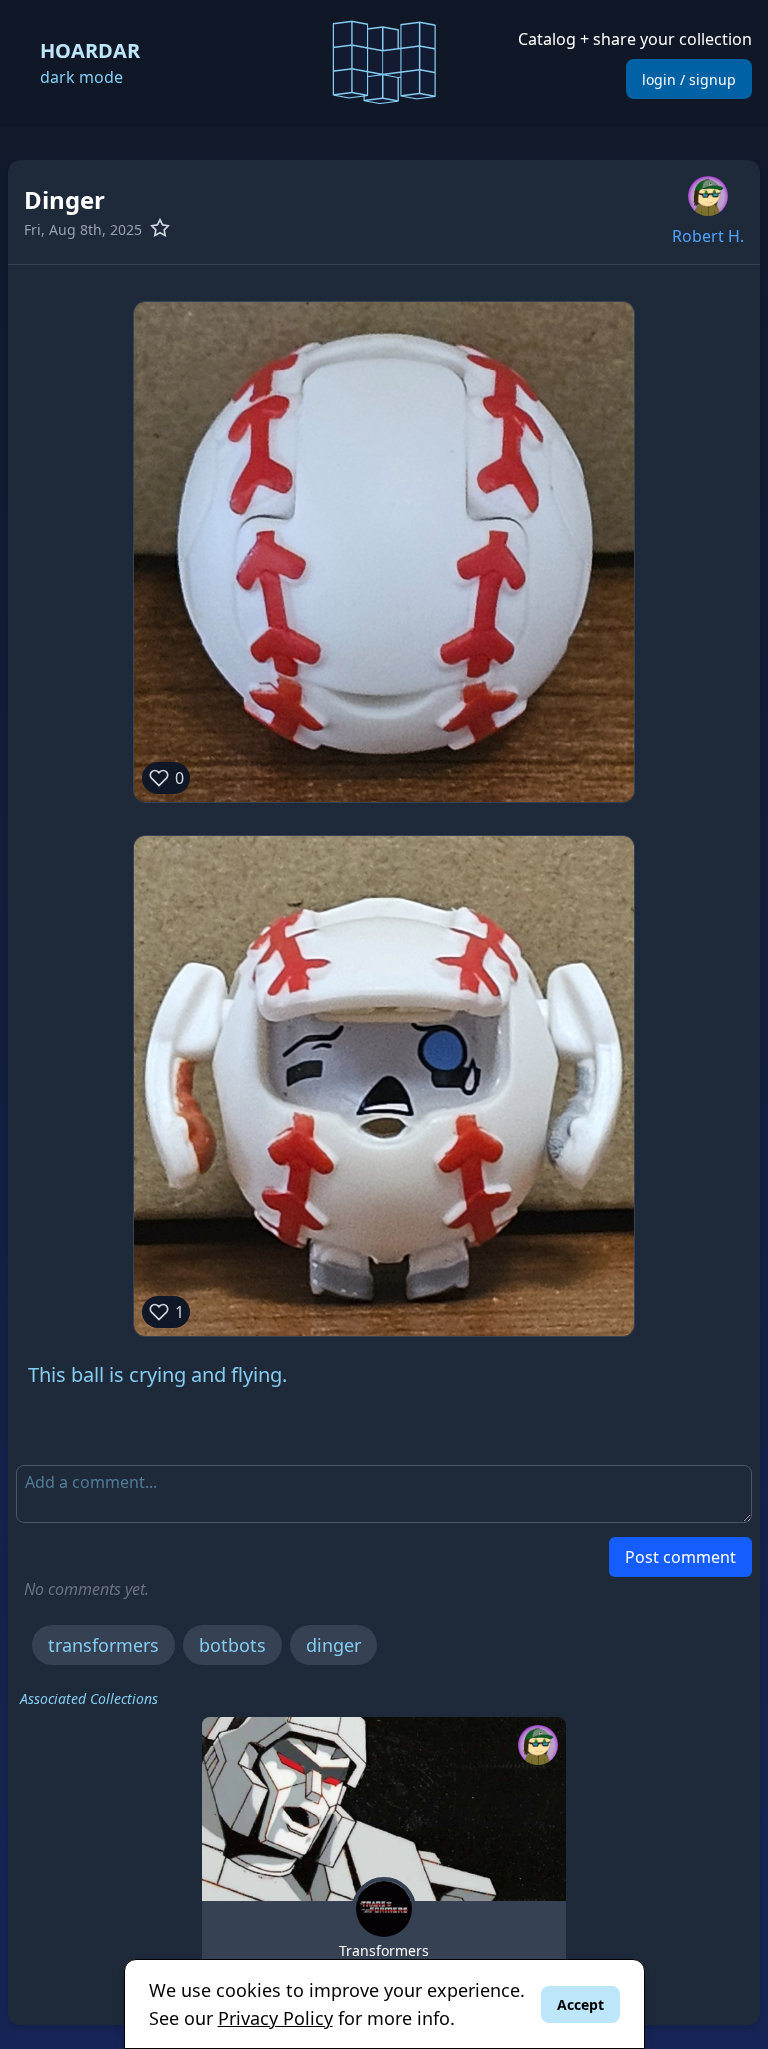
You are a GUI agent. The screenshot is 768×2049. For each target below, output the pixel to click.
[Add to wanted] (163, 228)
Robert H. (708, 236)
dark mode (81, 77)
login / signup (689, 79)
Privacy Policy (275, 2018)
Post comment (680, 1557)
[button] (384, 60)
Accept (580, 2004)
